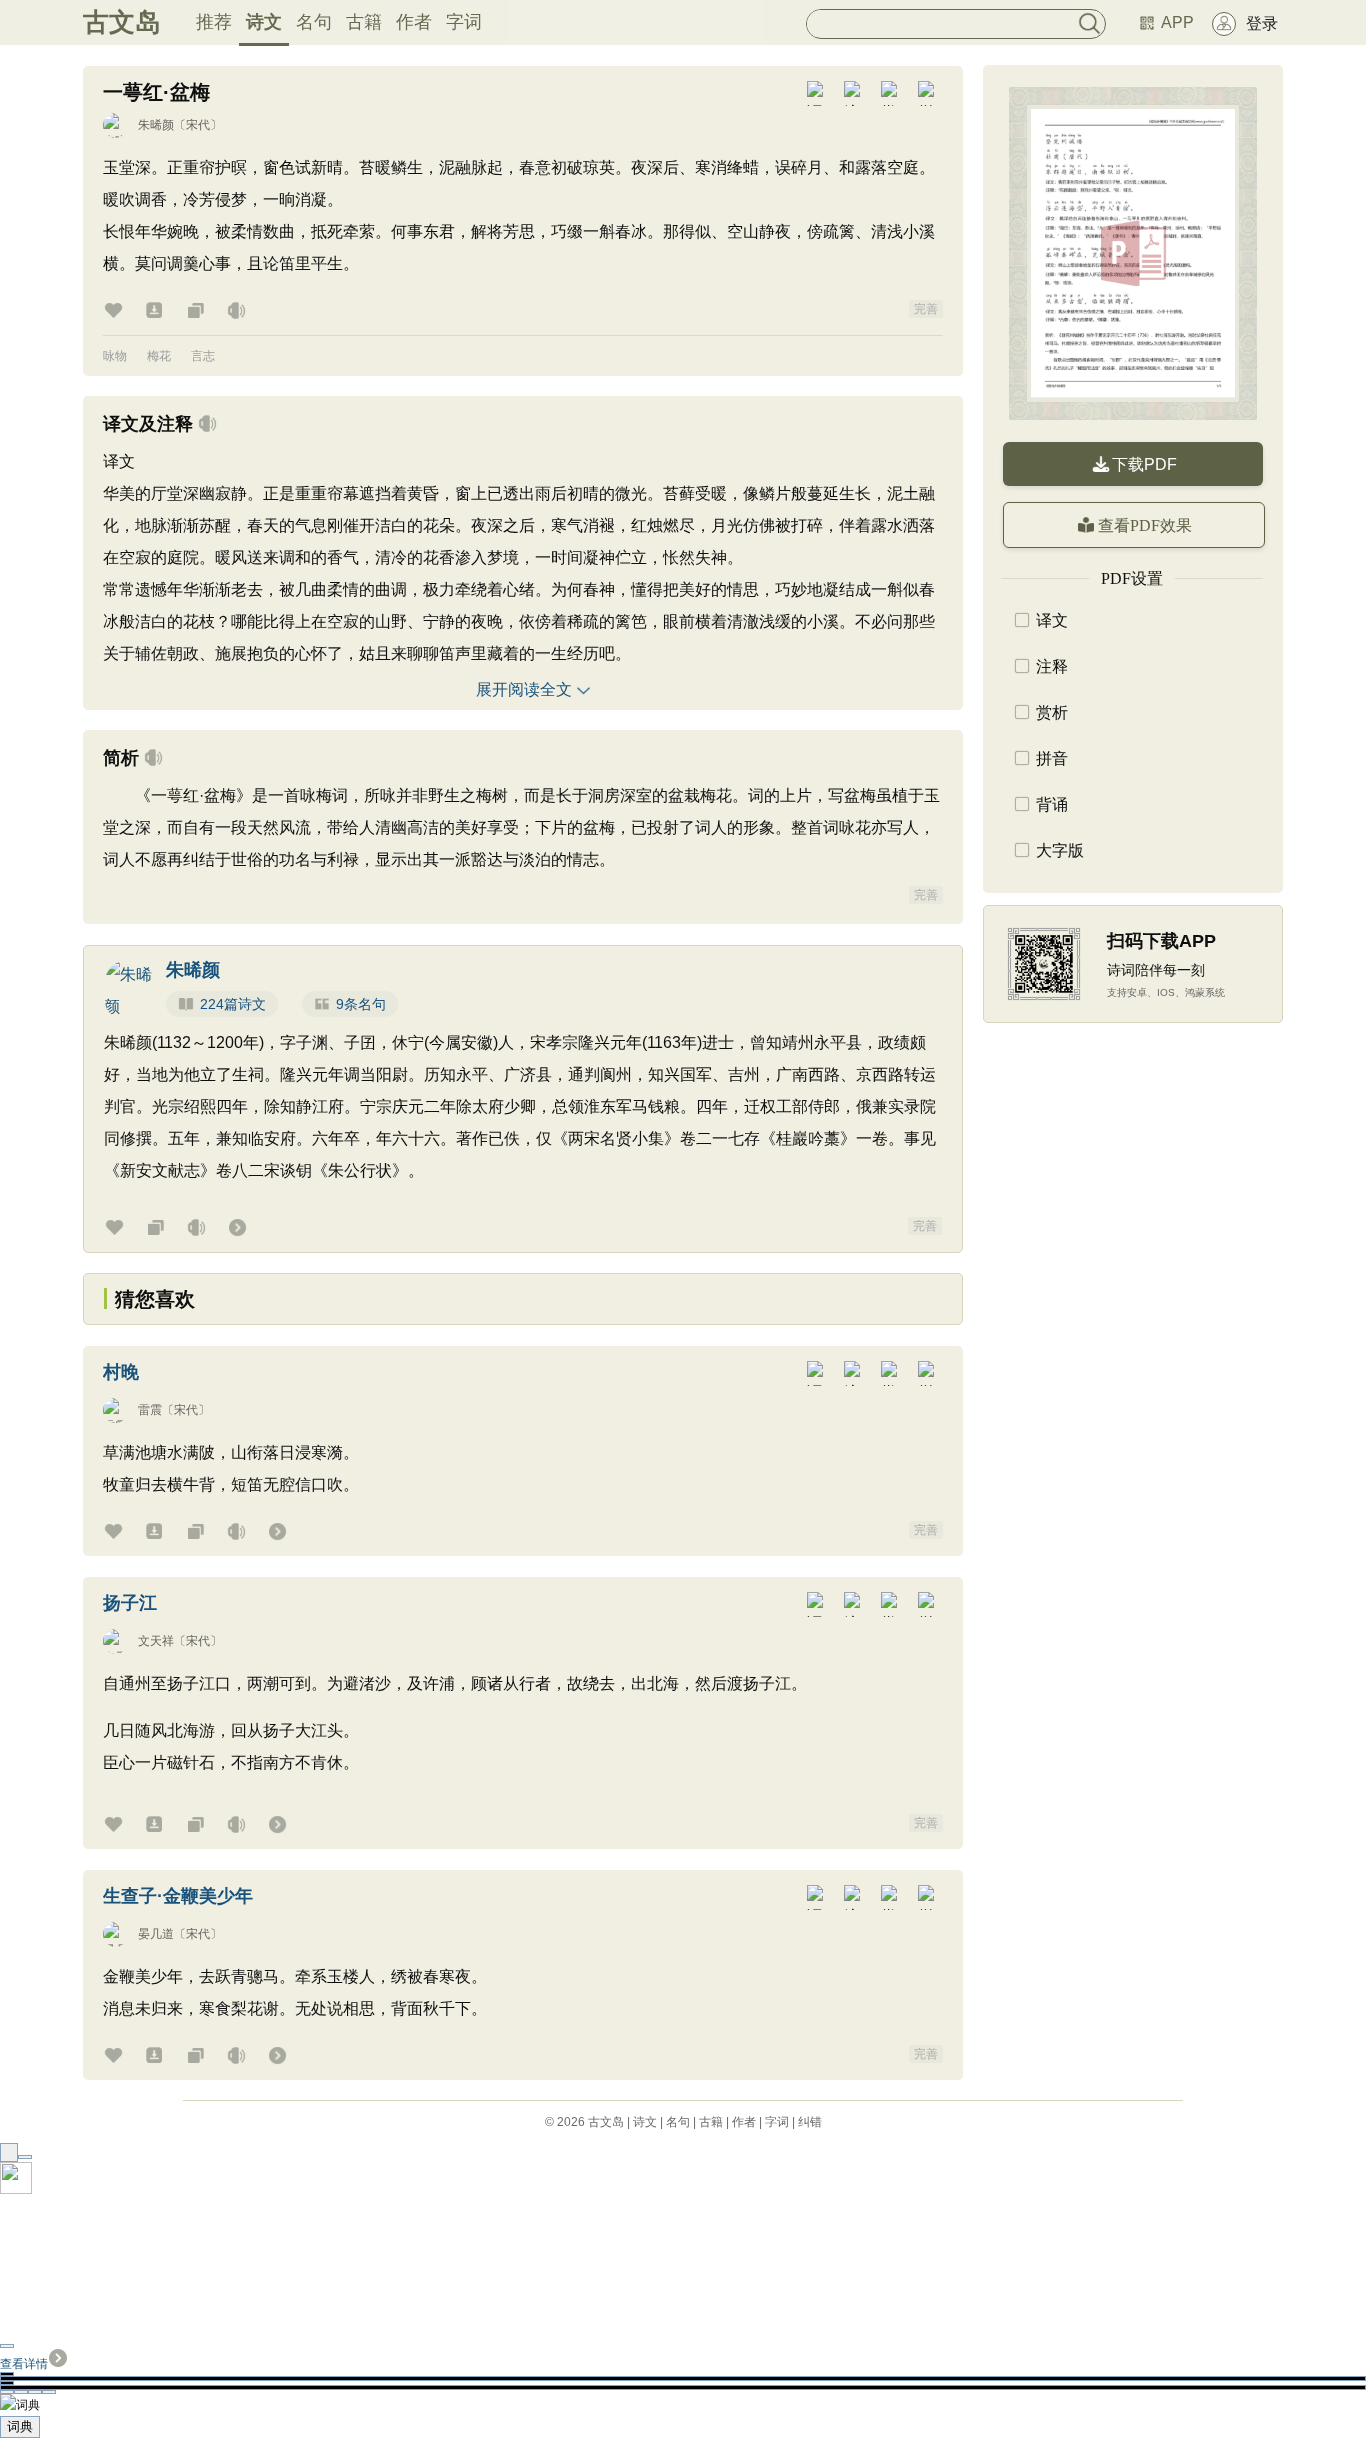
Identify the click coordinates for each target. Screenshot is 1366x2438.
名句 (314, 22)
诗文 (264, 22)
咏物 (115, 356)
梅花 (159, 356)
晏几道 (156, 1934)
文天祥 (156, 1641)
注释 (1052, 666)
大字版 (1060, 850)
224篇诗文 (233, 1004)
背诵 (1052, 804)
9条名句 (361, 1004)
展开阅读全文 (524, 689)
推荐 (214, 22)
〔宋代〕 (198, 125)
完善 (926, 309)
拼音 (1052, 758)
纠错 (810, 2122)
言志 (203, 356)
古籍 (364, 22)
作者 (414, 22)
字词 (464, 22)
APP (1177, 22)
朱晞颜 (156, 125)
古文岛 (122, 22)
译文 (1052, 620)
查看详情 (24, 2364)
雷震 (150, 1410)
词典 (20, 2426)
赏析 (1052, 712)
